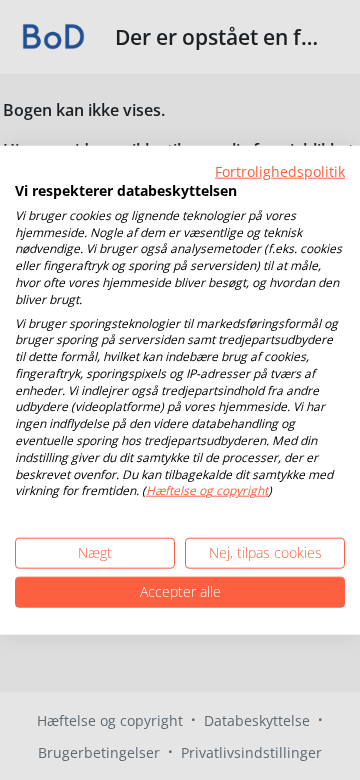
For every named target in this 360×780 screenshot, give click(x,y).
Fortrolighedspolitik (280, 171)
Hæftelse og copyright (207, 490)
